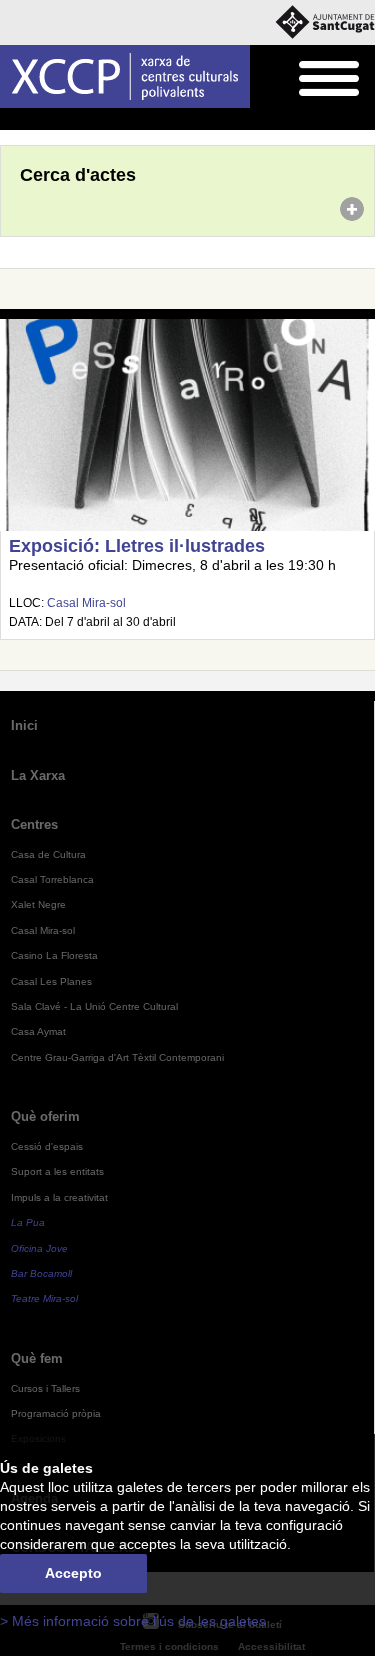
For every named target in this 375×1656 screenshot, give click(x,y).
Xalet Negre (38, 904)
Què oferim (45, 1116)
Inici (11, 120)
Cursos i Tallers (45, 1388)
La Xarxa (38, 775)
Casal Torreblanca (52, 879)
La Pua (28, 1222)
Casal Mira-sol (86, 603)
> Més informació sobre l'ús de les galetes (133, 1621)
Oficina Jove (39, 1248)
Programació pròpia (56, 1413)
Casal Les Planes (51, 981)
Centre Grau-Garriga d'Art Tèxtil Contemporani (117, 1057)
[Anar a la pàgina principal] (125, 76)
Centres (34, 824)
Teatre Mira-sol (44, 1298)
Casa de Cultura (48, 854)
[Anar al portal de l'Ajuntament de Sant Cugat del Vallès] (325, 22)
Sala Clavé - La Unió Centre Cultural (94, 1006)
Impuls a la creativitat (59, 1197)
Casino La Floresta (54, 955)
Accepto (73, 1573)
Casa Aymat (38, 1031)
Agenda (54, 120)
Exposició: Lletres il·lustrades (137, 546)
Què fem (37, 1358)
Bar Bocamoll (41, 1273)
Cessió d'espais (47, 1146)
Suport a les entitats (57, 1171)
